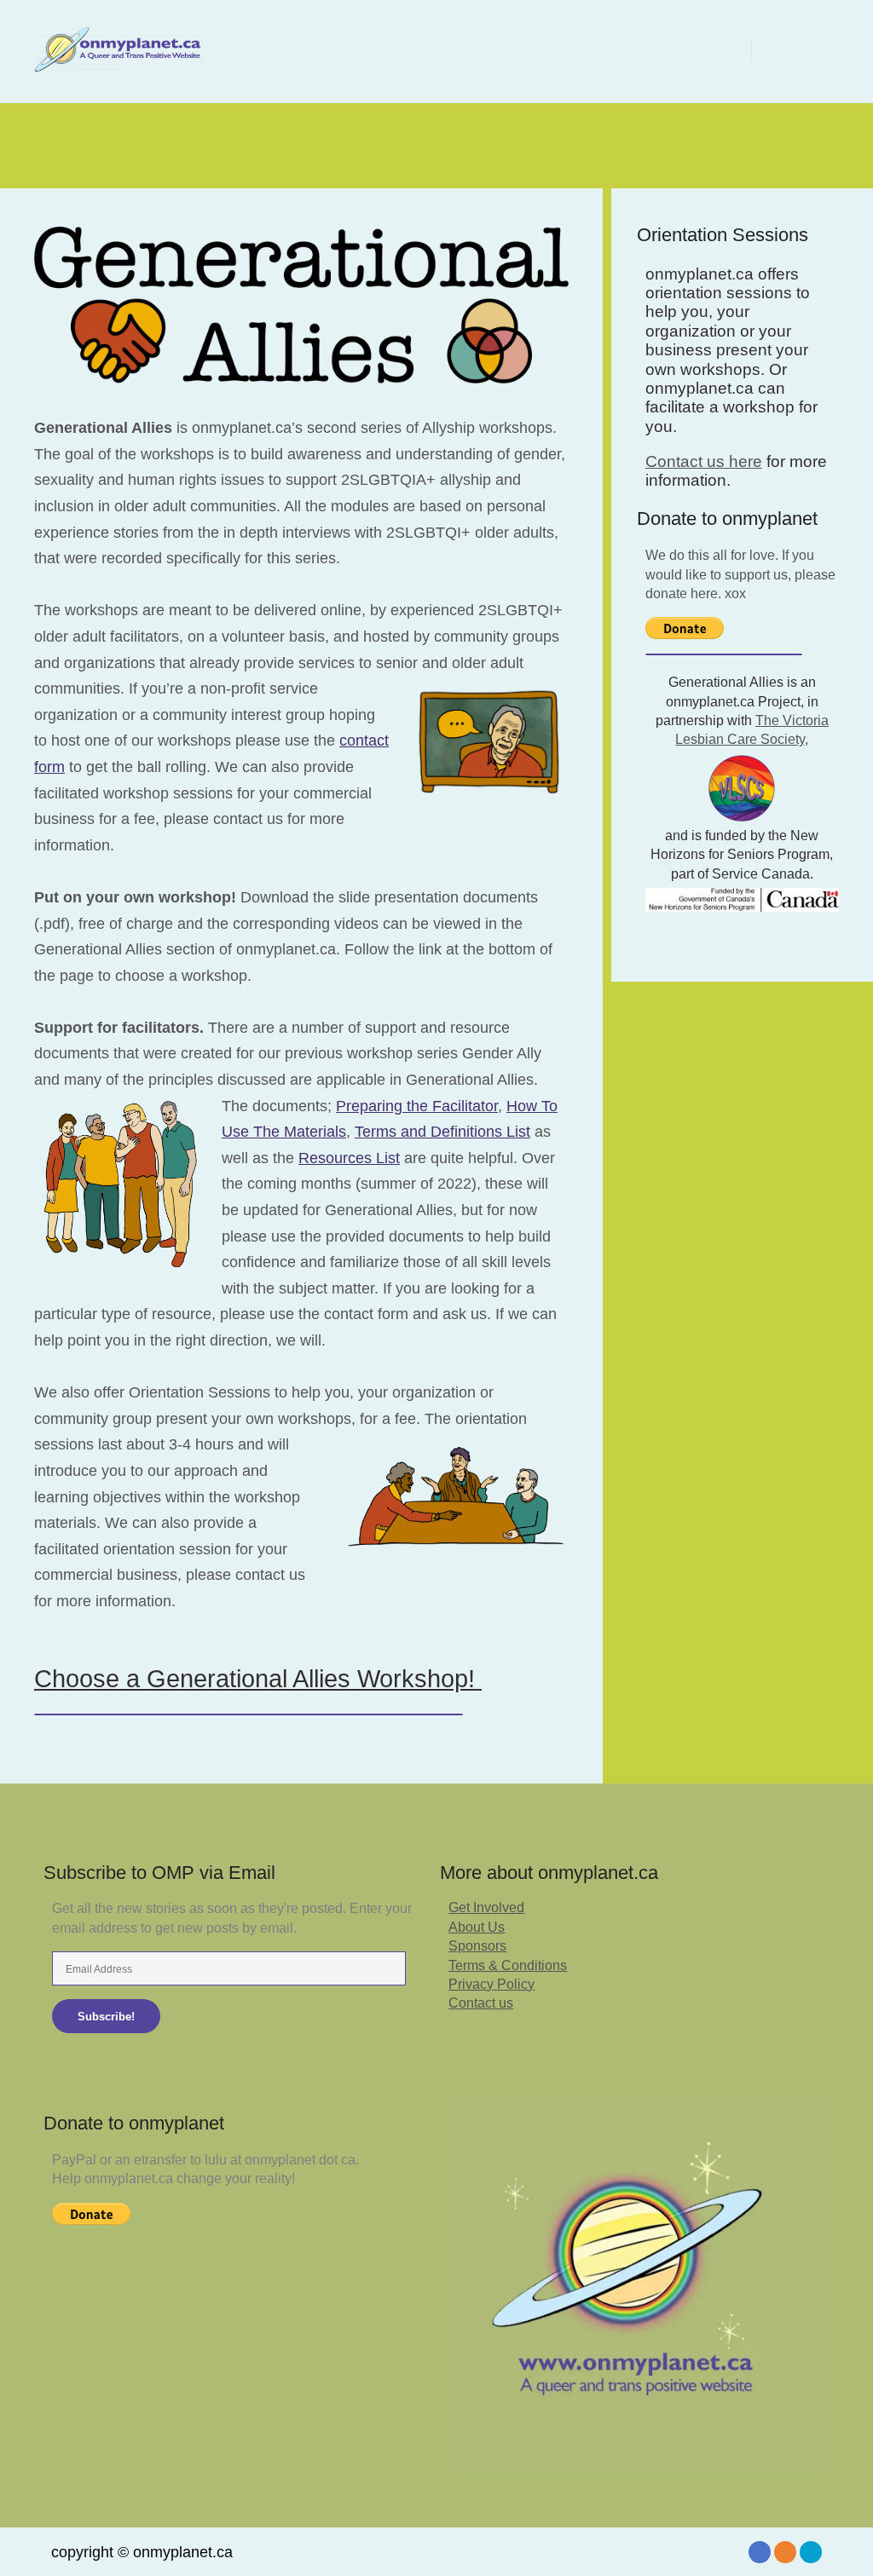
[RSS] (785, 2552)
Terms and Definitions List (442, 1132)
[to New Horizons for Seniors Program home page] (742, 900)
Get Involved (486, 1908)
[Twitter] (811, 2552)
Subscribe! (106, 2017)
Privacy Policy (491, 1984)
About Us (477, 1927)
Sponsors (477, 1946)
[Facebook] (760, 2552)
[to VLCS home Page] (742, 788)
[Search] (780, 51)
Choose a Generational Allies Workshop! (258, 1679)
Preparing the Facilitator (417, 1106)
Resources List (349, 1158)
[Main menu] (811, 51)
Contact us (481, 2003)
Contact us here (704, 461)
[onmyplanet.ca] (119, 51)
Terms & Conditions (508, 1965)
